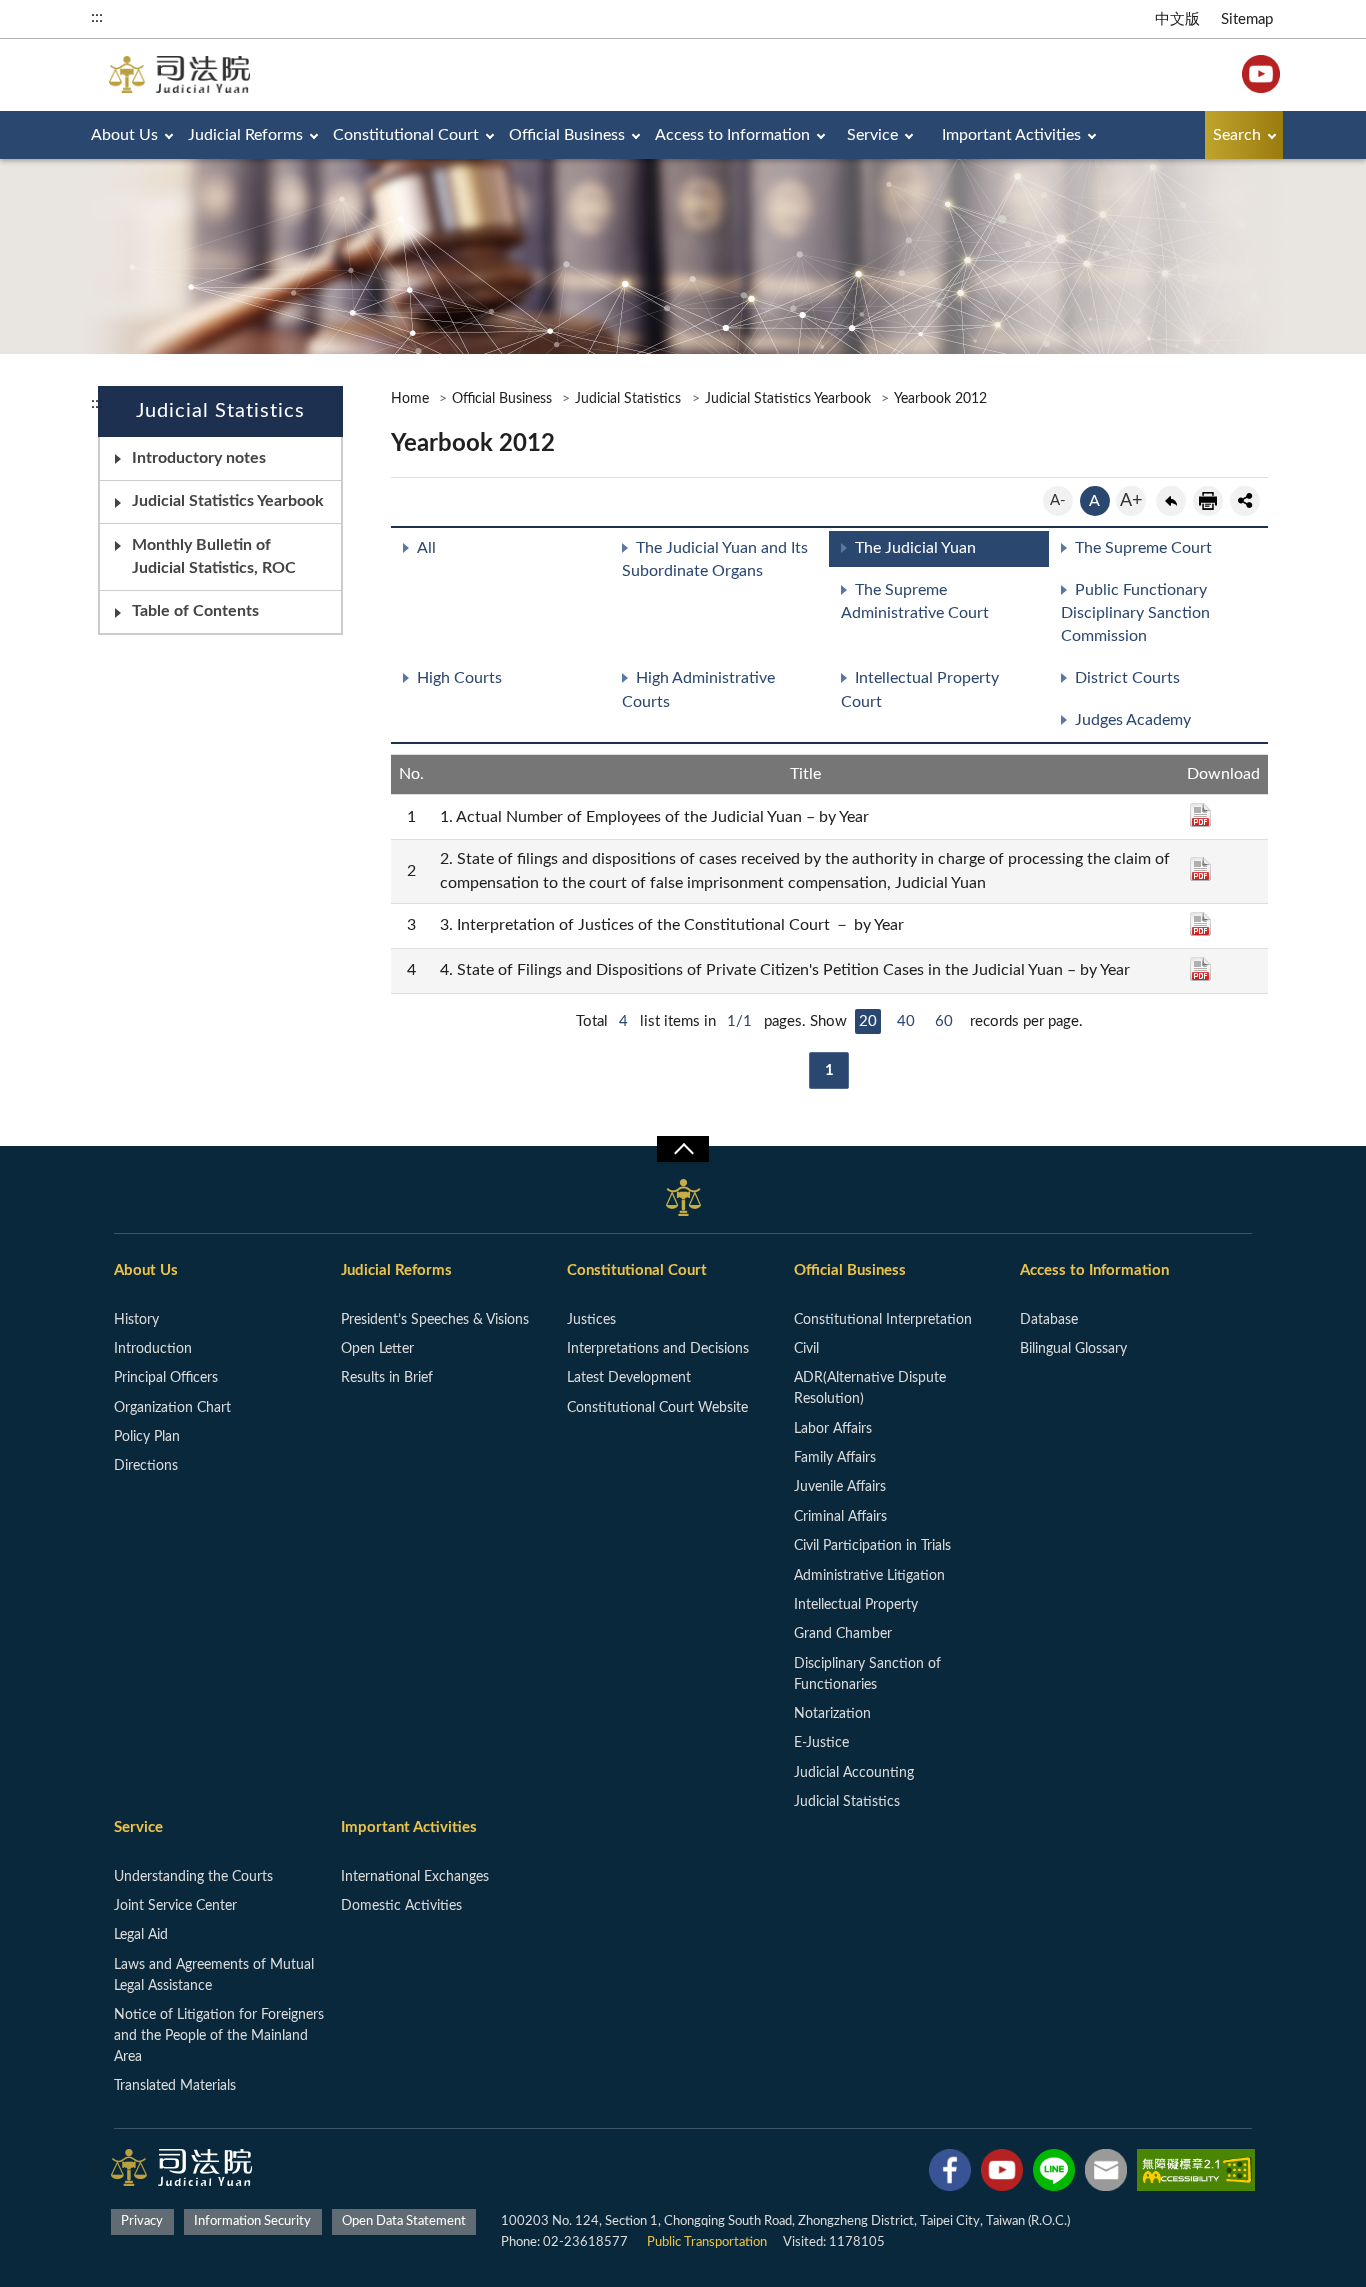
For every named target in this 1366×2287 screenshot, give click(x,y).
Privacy (142, 2221)
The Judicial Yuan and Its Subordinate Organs (715, 559)
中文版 (1177, 19)
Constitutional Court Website (657, 1408)
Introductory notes (199, 458)
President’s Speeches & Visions (435, 1320)
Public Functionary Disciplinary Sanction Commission (1135, 613)
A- (1058, 500)
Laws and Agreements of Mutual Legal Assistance (214, 1975)
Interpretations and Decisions (658, 1349)
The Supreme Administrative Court (915, 601)
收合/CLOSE (683, 1149)
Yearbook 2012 (940, 399)
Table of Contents (195, 611)
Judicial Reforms (245, 135)
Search (1237, 135)
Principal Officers (166, 1378)
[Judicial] (179, 74)
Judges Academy (1133, 720)
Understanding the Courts (193, 1877)
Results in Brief (387, 1378)
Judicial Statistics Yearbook (228, 501)
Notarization (832, 1714)
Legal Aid (141, 1935)
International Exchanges (415, 1877)
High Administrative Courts (698, 689)
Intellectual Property (856, 1605)
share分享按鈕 (1245, 501)
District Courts (1127, 678)
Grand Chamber (843, 1634)
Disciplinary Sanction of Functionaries (867, 1674)
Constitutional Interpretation (883, 1320)
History (136, 1320)
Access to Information (732, 135)
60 (944, 1021)
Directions (146, 1466)
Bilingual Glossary (1073, 1349)
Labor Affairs (833, 1429)
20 (868, 1021)
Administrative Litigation (869, 1576)
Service (872, 135)
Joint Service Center (175, 1906)
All (426, 548)
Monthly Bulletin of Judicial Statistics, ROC (214, 556)
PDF (1200, 815)
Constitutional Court (406, 135)
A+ (1131, 501)
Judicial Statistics (628, 399)
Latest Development (629, 1378)
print (1208, 501)
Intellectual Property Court (920, 689)
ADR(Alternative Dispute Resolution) (870, 1388)
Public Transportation (707, 2242)
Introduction (153, 1349)
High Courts (459, 678)
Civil (806, 1349)
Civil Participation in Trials (872, 1546)
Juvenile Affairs (840, 1487)
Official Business (567, 135)
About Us (124, 135)
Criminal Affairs (840, 1517)
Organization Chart (172, 1408)
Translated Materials (175, 2086)
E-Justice (821, 1743)
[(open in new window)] (950, 2174)
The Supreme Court (1143, 548)
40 (906, 1021)
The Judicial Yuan (915, 548)
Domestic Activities (401, 1906)
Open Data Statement (404, 2221)
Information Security (252, 2221)
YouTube (1261, 74)
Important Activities (1011, 135)
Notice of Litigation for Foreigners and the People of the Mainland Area (219, 2036)
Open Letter (377, 1349)
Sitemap (1247, 19)
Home (410, 399)
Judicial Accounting (854, 1773)
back (1171, 501)
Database (1049, 1320)
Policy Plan (147, 1437)
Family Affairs (835, 1458)
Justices (591, 1320)
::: (97, 17)
